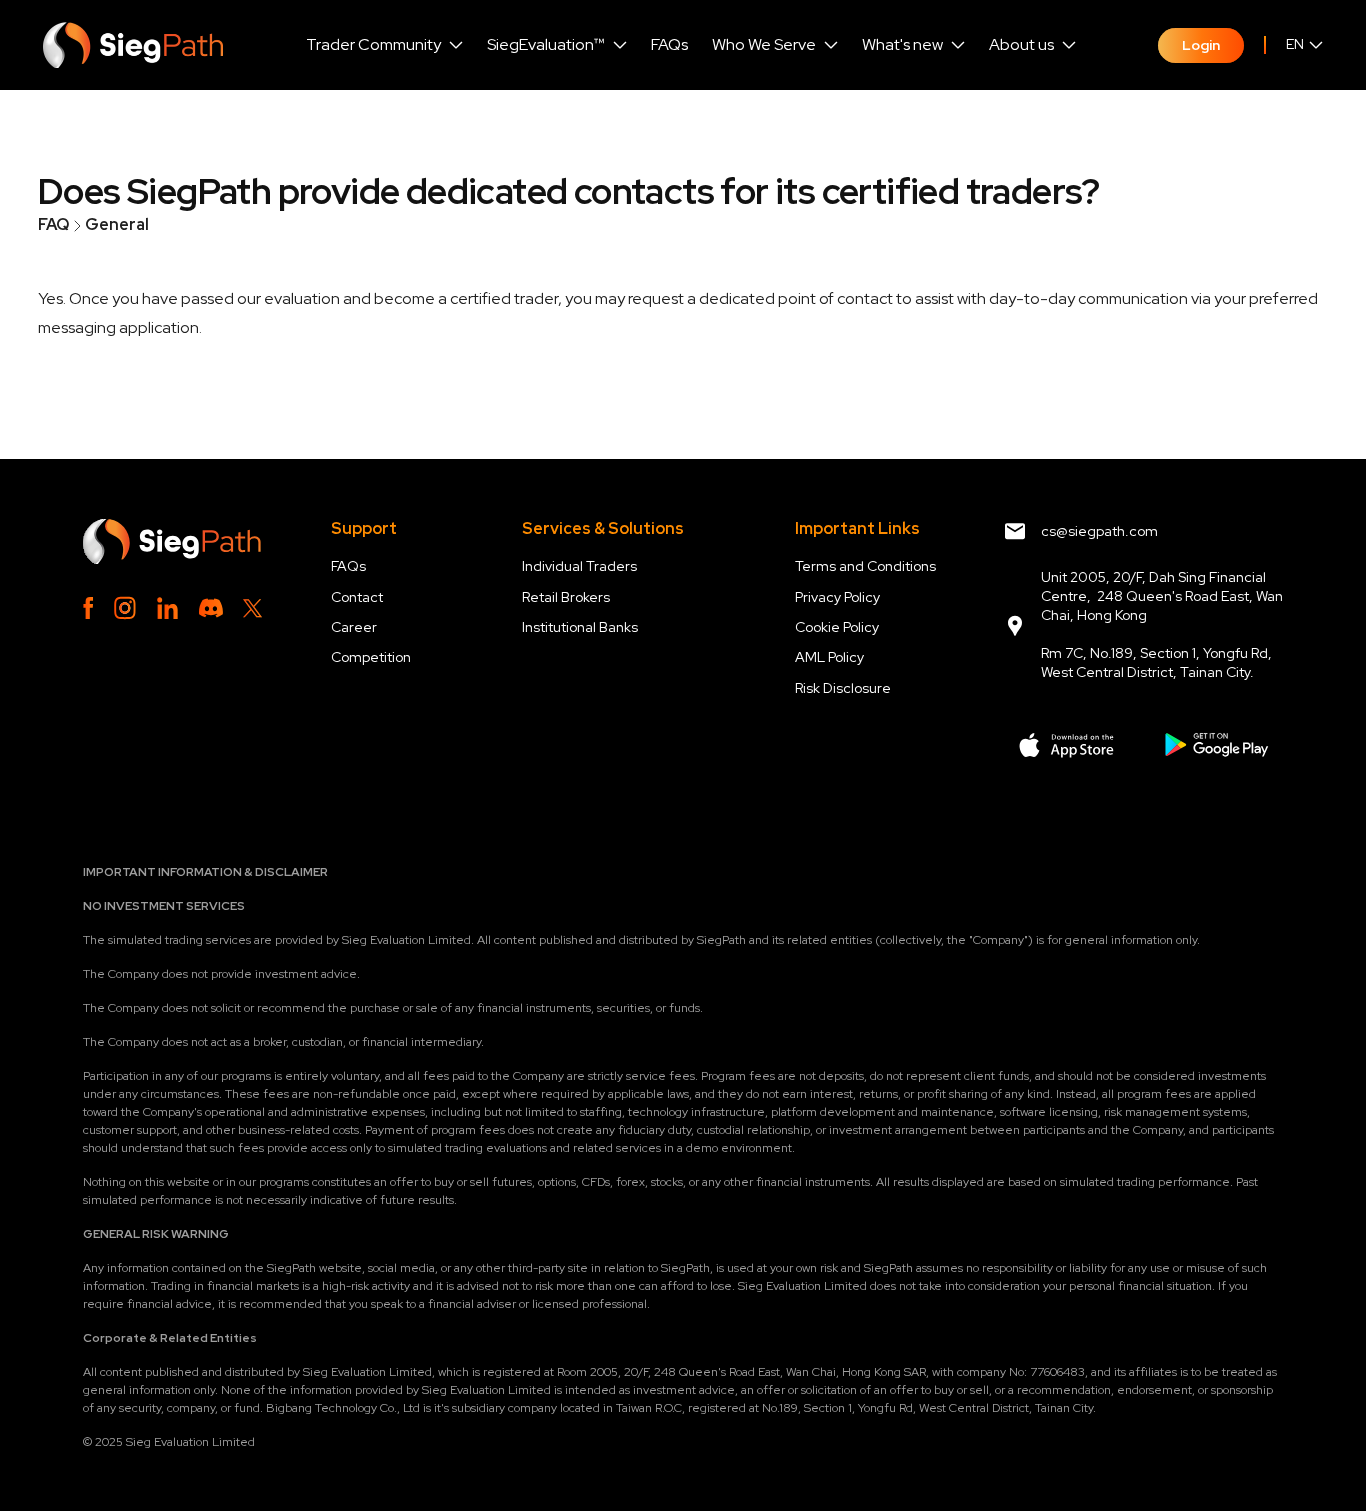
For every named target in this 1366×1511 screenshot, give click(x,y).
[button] (384, 45)
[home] (133, 44)
